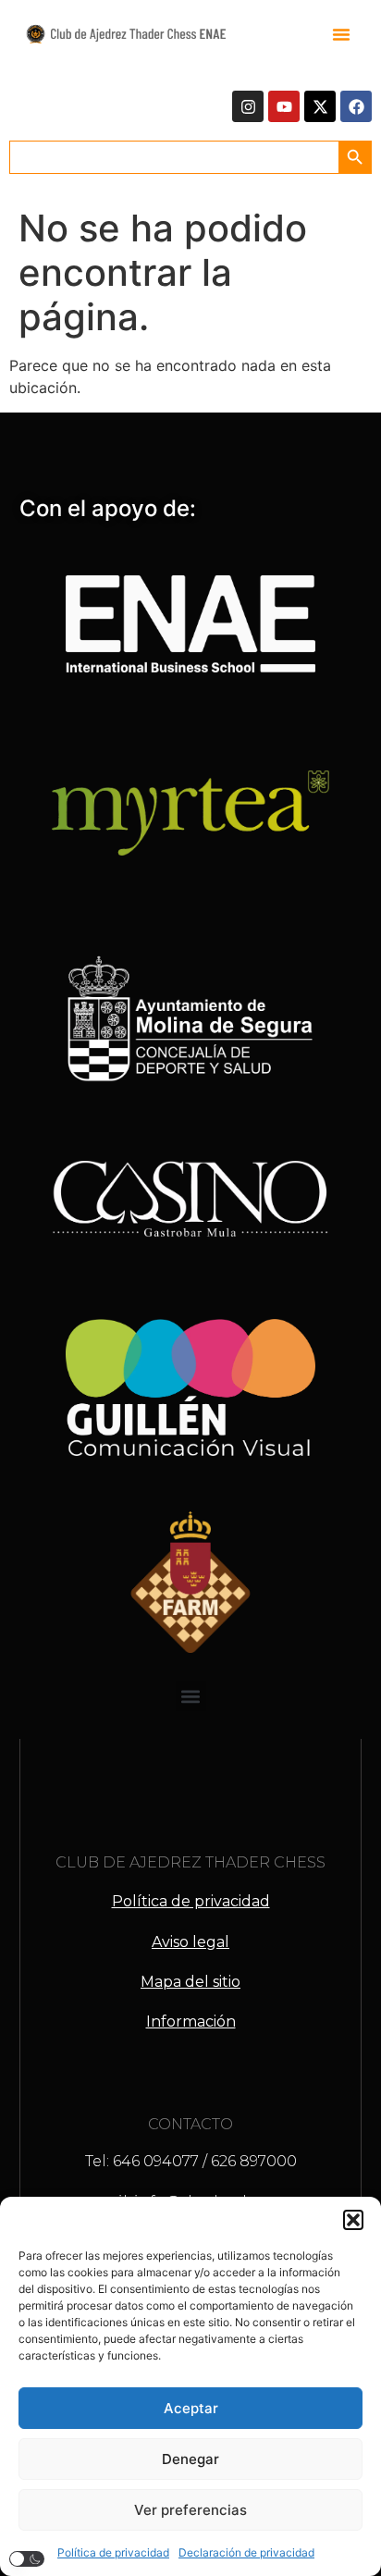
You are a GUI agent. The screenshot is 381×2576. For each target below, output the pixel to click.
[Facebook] (356, 106)
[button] (353, 2220)
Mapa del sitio (190, 1982)
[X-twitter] (320, 106)
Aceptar (191, 2408)
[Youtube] (284, 106)
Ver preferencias (190, 2510)
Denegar (190, 2459)
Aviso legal (190, 1942)
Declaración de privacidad (246, 2552)
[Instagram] (248, 106)
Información (191, 2021)
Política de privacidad (113, 2552)
